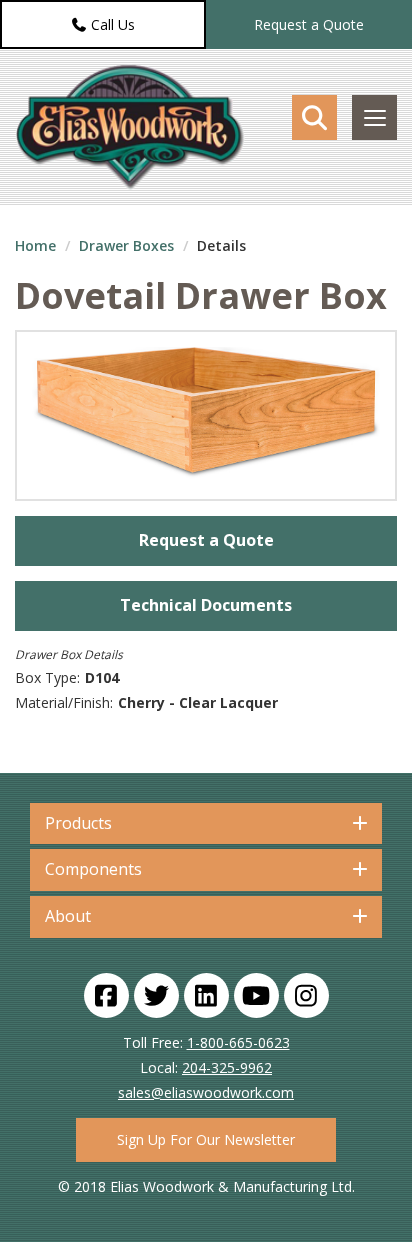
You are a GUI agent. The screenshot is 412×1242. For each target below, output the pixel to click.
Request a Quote (309, 24)
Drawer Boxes (126, 245)
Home (35, 245)
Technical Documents (206, 605)
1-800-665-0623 (238, 1042)
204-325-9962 (227, 1067)
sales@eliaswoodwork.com (206, 1092)
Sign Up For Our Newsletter (206, 1139)
